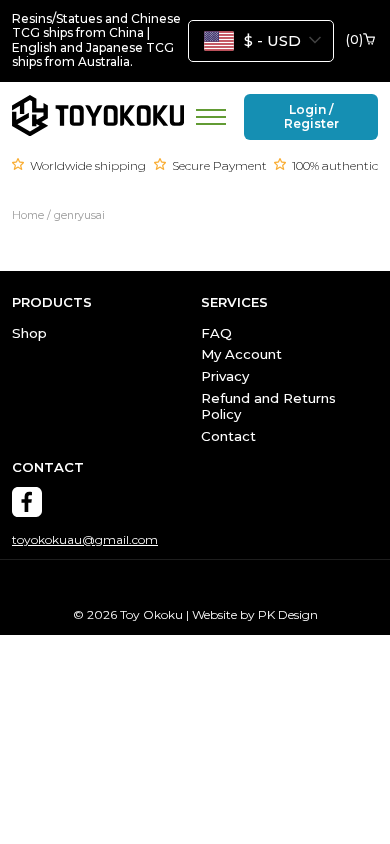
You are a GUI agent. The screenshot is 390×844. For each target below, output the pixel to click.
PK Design (288, 614)
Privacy (225, 376)
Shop (29, 333)
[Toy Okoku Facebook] (27, 502)
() (354, 40)
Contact (228, 436)
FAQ (216, 333)
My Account (241, 354)
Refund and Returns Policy (268, 406)
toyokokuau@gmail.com (85, 540)
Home (28, 215)
